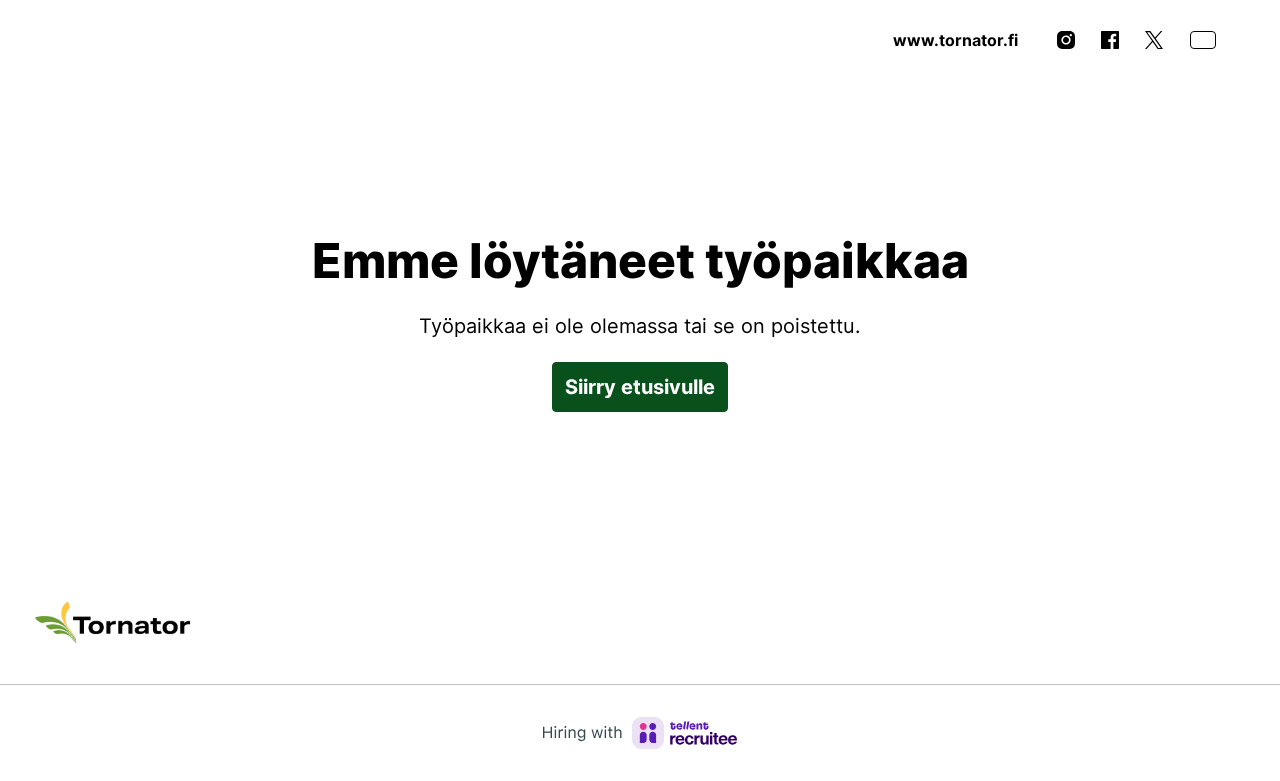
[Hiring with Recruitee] (640, 733)
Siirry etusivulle (640, 387)
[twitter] (1154, 40)
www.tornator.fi (955, 40)
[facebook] (1110, 40)
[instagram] (1066, 40)
